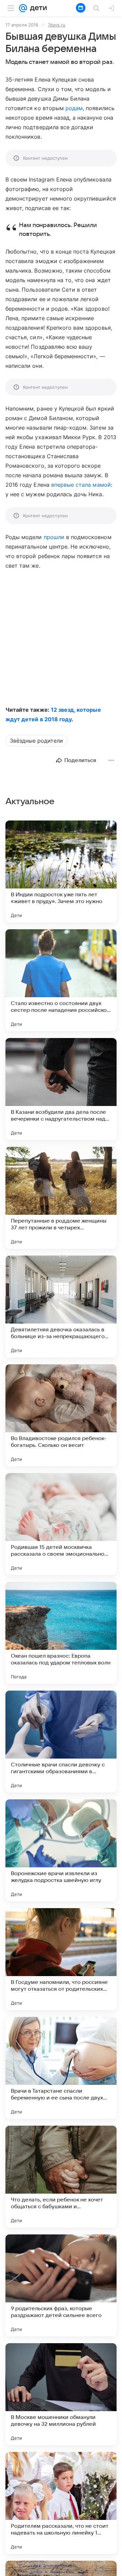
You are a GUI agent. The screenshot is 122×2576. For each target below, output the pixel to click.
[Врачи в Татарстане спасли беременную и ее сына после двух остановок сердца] (61, 2068)
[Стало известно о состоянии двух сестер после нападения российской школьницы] (61, 980)
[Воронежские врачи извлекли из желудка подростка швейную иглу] (61, 1850)
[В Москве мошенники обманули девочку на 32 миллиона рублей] (61, 2394)
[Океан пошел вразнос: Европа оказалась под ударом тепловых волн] (61, 1633)
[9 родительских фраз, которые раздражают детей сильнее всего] (61, 2285)
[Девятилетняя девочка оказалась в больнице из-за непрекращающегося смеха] (61, 1307)
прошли (54, 537)
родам (74, 108)
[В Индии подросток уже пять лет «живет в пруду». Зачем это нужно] (61, 871)
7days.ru (57, 25)
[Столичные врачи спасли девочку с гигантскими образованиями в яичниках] (61, 1742)
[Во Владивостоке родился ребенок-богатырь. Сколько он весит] (61, 1415)
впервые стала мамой (81, 485)
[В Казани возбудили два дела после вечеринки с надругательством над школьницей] (61, 1089)
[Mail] (23, 8)
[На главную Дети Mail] (37, 8)
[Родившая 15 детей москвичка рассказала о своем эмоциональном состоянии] (61, 1524)
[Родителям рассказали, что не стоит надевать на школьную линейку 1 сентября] (61, 2503)
